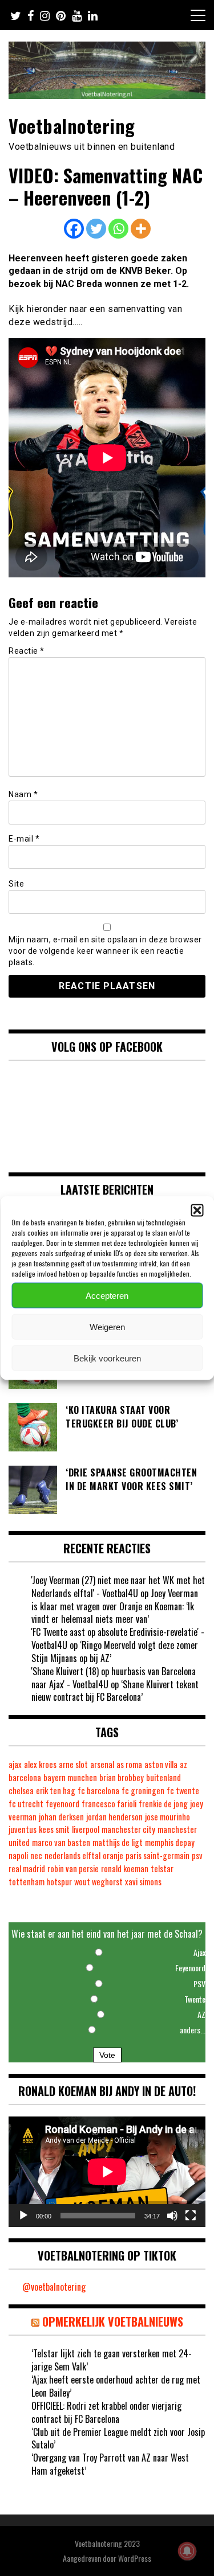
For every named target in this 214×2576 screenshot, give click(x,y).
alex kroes (40, 1764)
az (183, 1764)
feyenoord (62, 1804)
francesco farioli (109, 1804)
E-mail (24, 839)
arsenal (102, 1764)
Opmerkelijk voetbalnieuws (113, 2321)
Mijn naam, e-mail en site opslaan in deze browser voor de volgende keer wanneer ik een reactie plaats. (105, 951)
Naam (23, 794)
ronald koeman (125, 1869)
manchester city (128, 1829)
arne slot (73, 1764)
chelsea (21, 1791)
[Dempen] (172, 2216)
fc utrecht (26, 1804)
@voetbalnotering (54, 2287)
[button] (197, 1211)
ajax (15, 1764)
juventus (23, 1829)
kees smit (54, 1829)
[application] (107, 2172)
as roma (129, 1764)
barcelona (25, 1777)
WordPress (135, 2558)
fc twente (183, 1791)
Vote (107, 2055)
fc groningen (143, 1791)
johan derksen (61, 1817)
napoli (18, 1855)
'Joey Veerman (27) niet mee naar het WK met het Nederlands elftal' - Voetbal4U (118, 1587)
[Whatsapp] (118, 229)
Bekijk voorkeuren (107, 1358)
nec (36, 1855)
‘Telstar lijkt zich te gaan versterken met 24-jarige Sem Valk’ (112, 2360)
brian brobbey (122, 1777)
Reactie (27, 651)
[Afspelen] (23, 2216)
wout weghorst (98, 1882)
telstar (162, 1869)
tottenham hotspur (40, 1882)
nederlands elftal (72, 1855)
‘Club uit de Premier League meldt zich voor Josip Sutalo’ (118, 2438)
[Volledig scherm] (191, 2216)
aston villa (161, 1764)
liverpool (86, 1829)
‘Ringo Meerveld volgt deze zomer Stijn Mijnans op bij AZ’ (115, 1652)
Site (16, 884)
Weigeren (107, 1326)
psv (197, 1855)
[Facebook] (74, 229)
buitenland (163, 1777)
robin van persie (73, 1869)
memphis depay (170, 1842)
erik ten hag (56, 1791)
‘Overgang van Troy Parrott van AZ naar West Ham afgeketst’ (110, 2464)
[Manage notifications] (187, 2551)
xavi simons (143, 1882)
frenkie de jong (163, 1804)
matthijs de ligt (118, 1842)
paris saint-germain (158, 1855)
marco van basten (61, 1842)
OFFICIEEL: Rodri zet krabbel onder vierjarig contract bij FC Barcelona (106, 2412)
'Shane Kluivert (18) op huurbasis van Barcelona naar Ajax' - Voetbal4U (114, 1678)
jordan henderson (114, 1817)
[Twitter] (96, 229)
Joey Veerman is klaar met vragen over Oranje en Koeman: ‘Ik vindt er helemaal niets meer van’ (115, 1606)
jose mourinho (167, 1817)
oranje (113, 1855)
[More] (141, 229)
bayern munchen (70, 1777)
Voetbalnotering (72, 126)
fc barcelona (98, 1791)
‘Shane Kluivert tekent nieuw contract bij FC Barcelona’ (115, 1691)
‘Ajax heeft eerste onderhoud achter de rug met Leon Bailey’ (116, 2386)
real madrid (27, 1869)
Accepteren (107, 1295)
